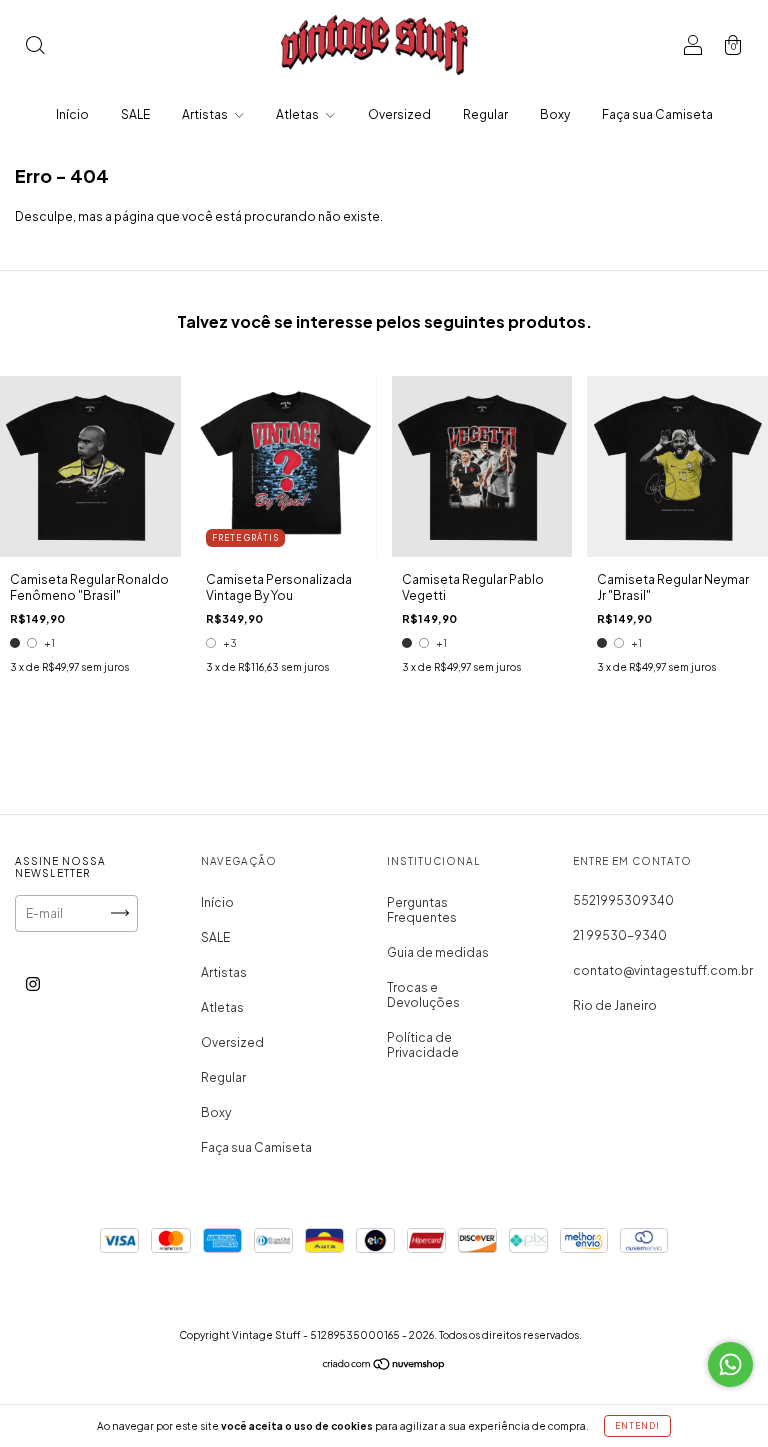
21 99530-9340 (620, 935)
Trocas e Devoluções (423, 995)
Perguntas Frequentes (422, 910)
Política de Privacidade (423, 1045)
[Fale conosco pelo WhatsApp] (730, 1364)
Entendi (637, 1426)
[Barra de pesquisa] (35, 47)
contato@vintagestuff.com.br (663, 970)
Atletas (298, 114)
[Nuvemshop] (384, 1366)
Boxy (555, 114)
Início (72, 114)
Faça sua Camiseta (657, 114)
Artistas (206, 114)
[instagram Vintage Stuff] (33, 983)
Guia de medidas (438, 952)
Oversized (399, 114)
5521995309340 (623, 900)
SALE (135, 114)
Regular (485, 114)
